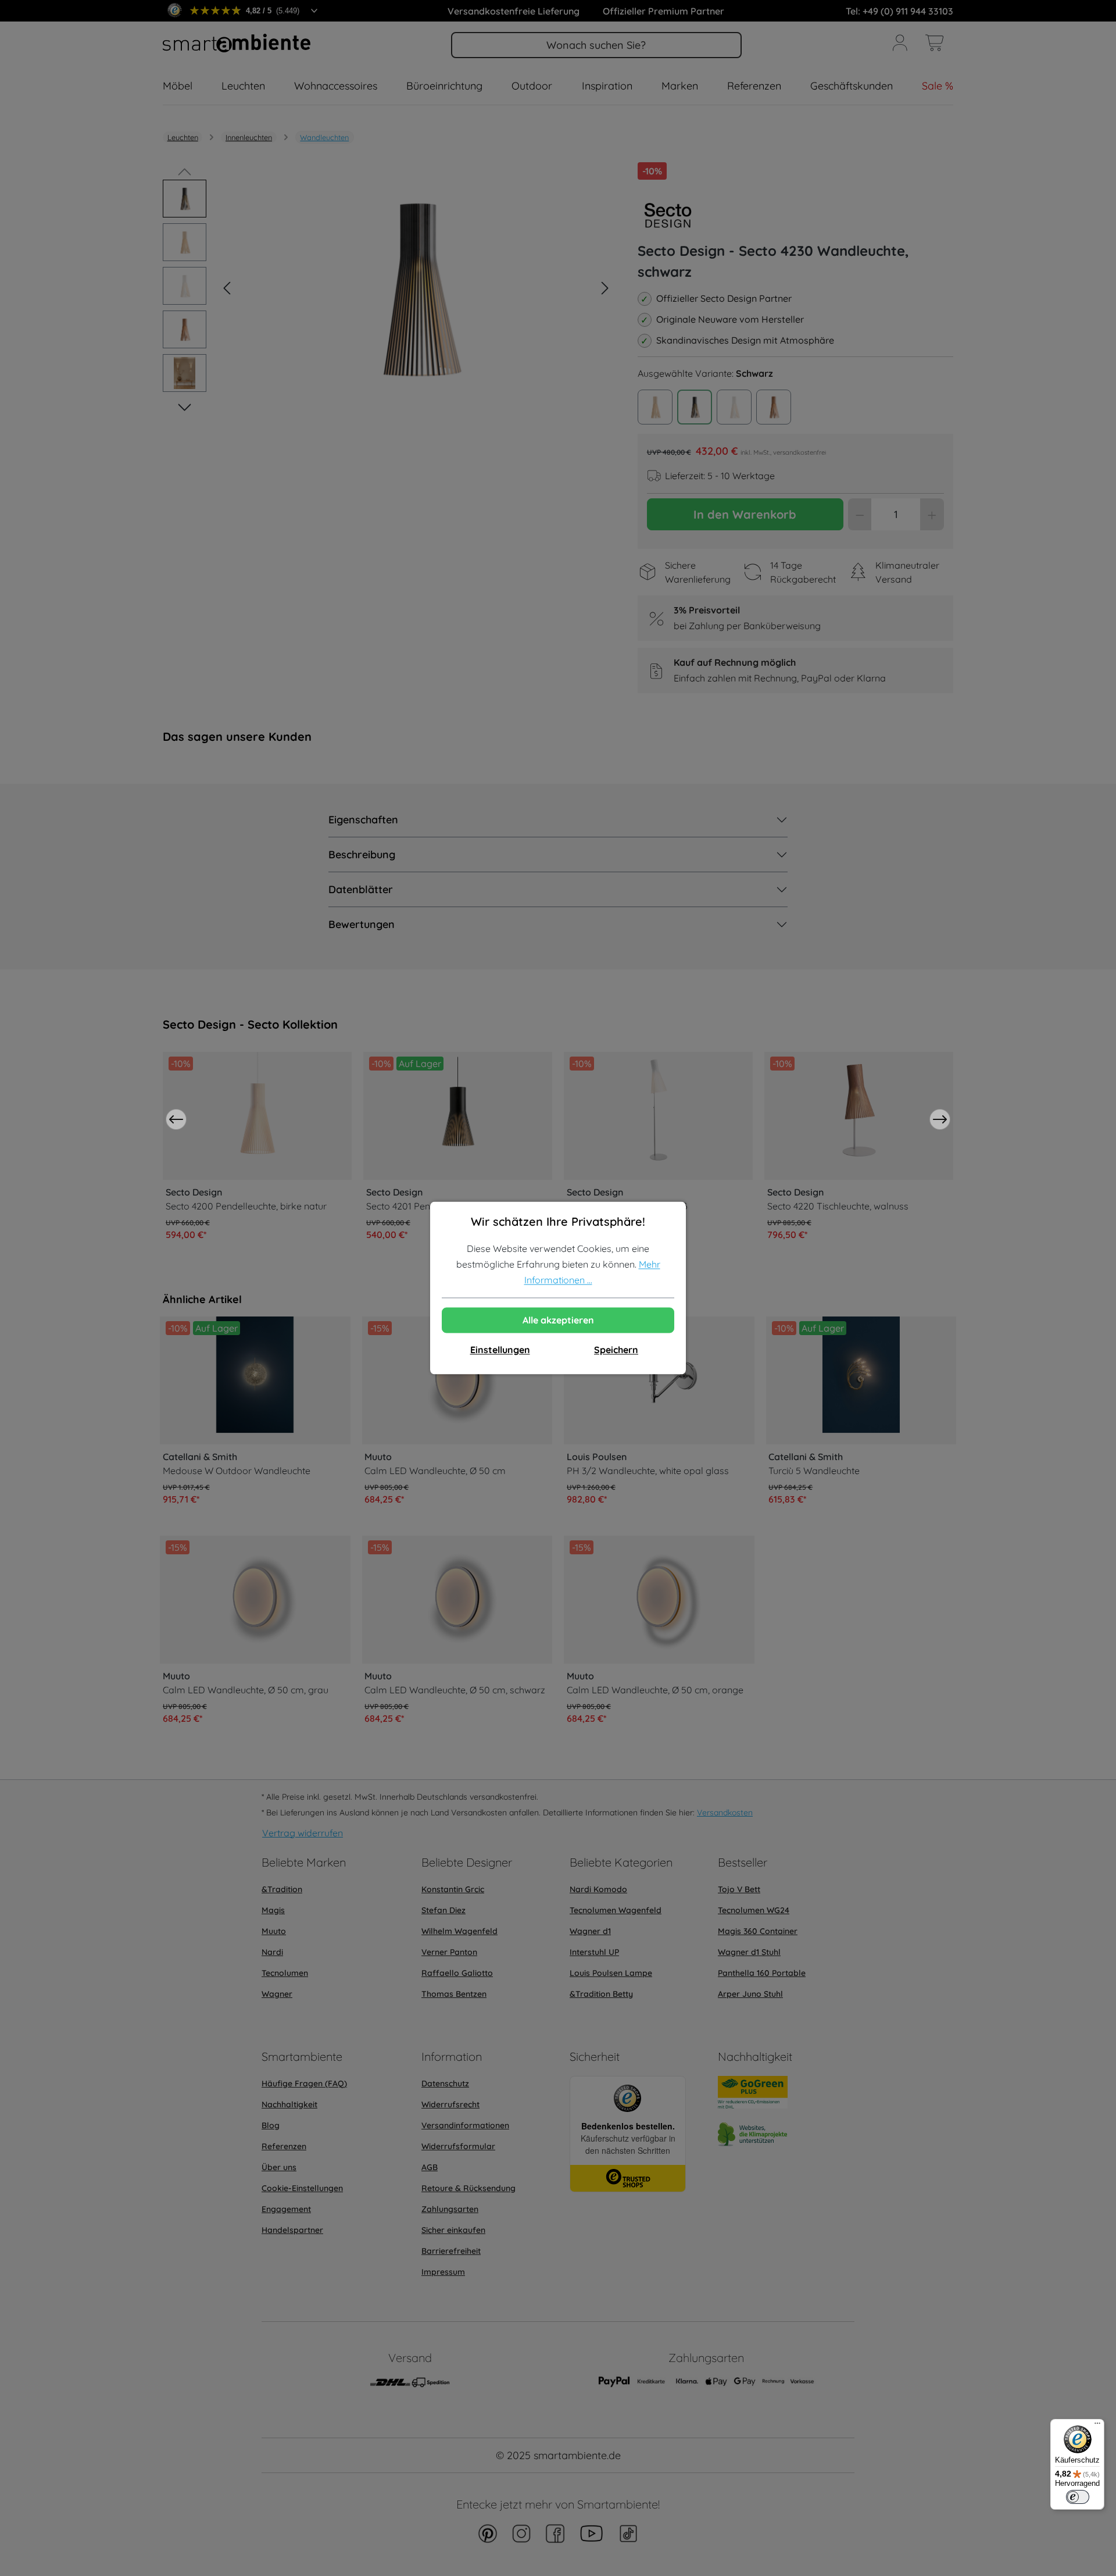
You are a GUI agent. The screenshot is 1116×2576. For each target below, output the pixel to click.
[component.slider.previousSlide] (176, 1119)
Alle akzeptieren (558, 1321)
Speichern (616, 1350)
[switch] (1078, 2497)
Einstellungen (500, 1350)
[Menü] (1097, 2426)
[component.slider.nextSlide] (940, 1119)
